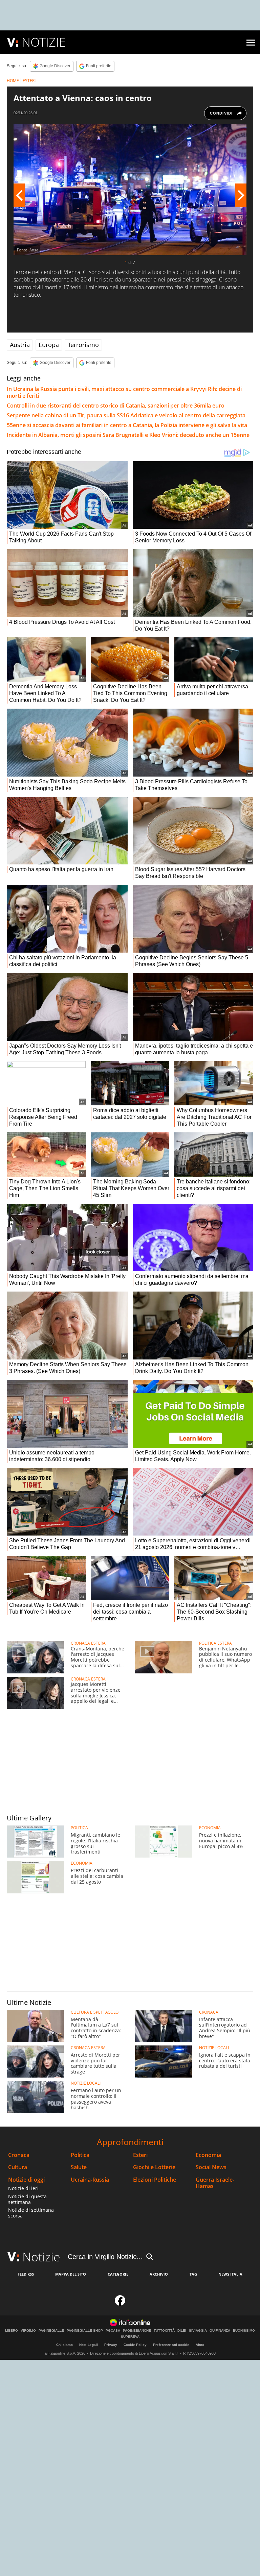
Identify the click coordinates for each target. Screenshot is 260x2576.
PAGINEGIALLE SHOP (85, 2331)
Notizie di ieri (23, 2188)
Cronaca (19, 2155)
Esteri (140, 2155)
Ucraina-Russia (90, 2180)
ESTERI (29, 81)
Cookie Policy (135, 2345)
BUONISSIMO (244, 2331)
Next (241, 195)
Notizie (41, 2257)
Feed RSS (26, 2274)
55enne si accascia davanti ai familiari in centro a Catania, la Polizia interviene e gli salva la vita (127, 425)
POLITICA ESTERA (215, 1643)
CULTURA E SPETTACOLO (95, 2012)
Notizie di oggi (26, 2180)
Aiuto (200, 2345)
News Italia (230, 2274)
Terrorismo (83, 345)
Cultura (18, 2167)
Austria (20, 345)
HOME (13, 81)
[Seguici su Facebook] (120, 2302)
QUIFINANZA (220, 2331)
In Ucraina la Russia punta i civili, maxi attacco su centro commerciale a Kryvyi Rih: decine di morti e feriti (124, 392)
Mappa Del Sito (71, 2274)
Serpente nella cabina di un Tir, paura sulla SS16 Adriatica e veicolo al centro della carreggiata (126, 415)
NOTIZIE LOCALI (214, 2048)
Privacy (111, 2345)
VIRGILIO (28, 2331)
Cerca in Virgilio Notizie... (105, 2257)
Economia (208, 2155)
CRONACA (209, 2012)
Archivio (159, 2274)
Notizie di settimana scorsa (31, 2213)
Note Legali (89, 2345)
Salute (79, 2167)
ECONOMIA (210, 1828)
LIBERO (12, 2331)
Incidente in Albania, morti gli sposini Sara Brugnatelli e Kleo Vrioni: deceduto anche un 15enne (128, 435)
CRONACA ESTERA (88, 1643)
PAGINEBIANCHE (137, 2331)
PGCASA (113, 2331)
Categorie (118, 2274)
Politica (80, 2155)
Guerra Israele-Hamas (215, 2183)
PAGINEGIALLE (51, 2331)
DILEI (182, 2331)
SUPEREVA (130, 2337)
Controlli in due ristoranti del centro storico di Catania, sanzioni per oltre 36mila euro (116, 406)
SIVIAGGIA (198, 2331)
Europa (49, 345)
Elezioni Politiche (155, 2180)
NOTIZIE (44, 42)
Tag (193, 2274)
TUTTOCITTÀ (164, 2331)
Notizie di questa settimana (27, 2199)
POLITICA (79, 1828)
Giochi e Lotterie (154, 2167)
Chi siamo (64, 2345)
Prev (19, 195)
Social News (211, 2167)
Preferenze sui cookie (171, 2345)
